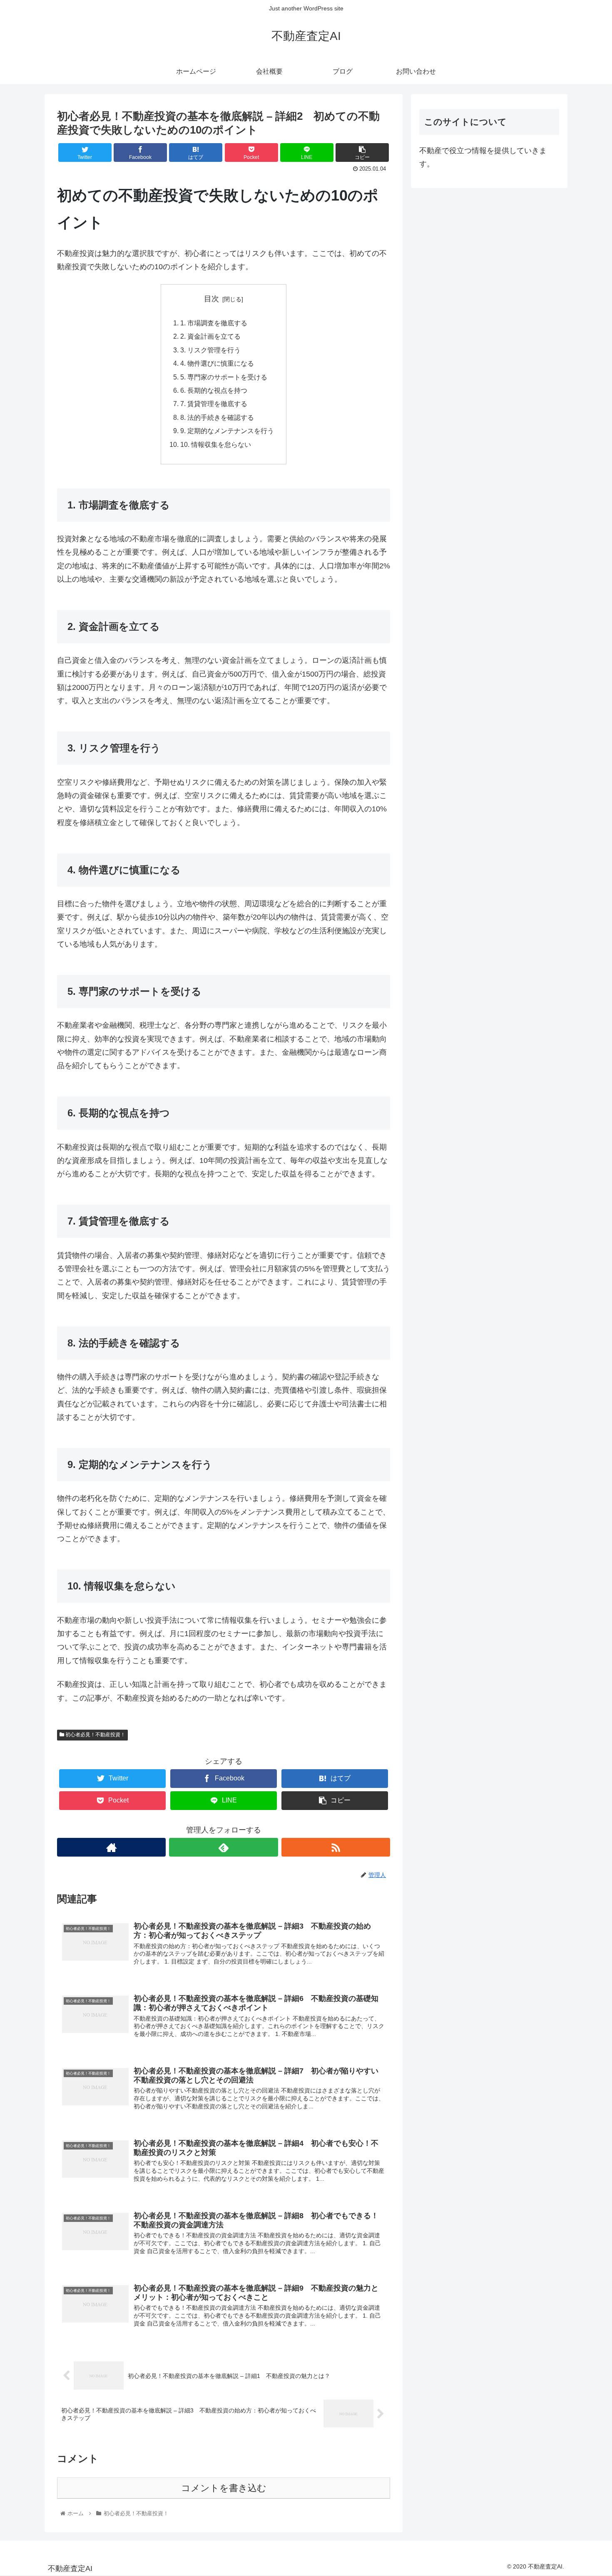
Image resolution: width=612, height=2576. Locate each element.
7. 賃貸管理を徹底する (214, 404)
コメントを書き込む (224, 2488)
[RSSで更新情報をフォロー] (336, 1847)
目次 (211, 299)
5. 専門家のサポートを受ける (224, 377)
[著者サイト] (111, 1847)
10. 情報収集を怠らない (216, 444)
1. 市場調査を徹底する (214, 323)
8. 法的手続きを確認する (217, 417)
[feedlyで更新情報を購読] (223, 1847)
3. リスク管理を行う (210, 350)
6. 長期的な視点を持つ (214, 390)
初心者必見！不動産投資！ (95, 1735)
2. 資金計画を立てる (210, 336)
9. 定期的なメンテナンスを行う (227, 431)
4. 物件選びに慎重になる (217, 363)
